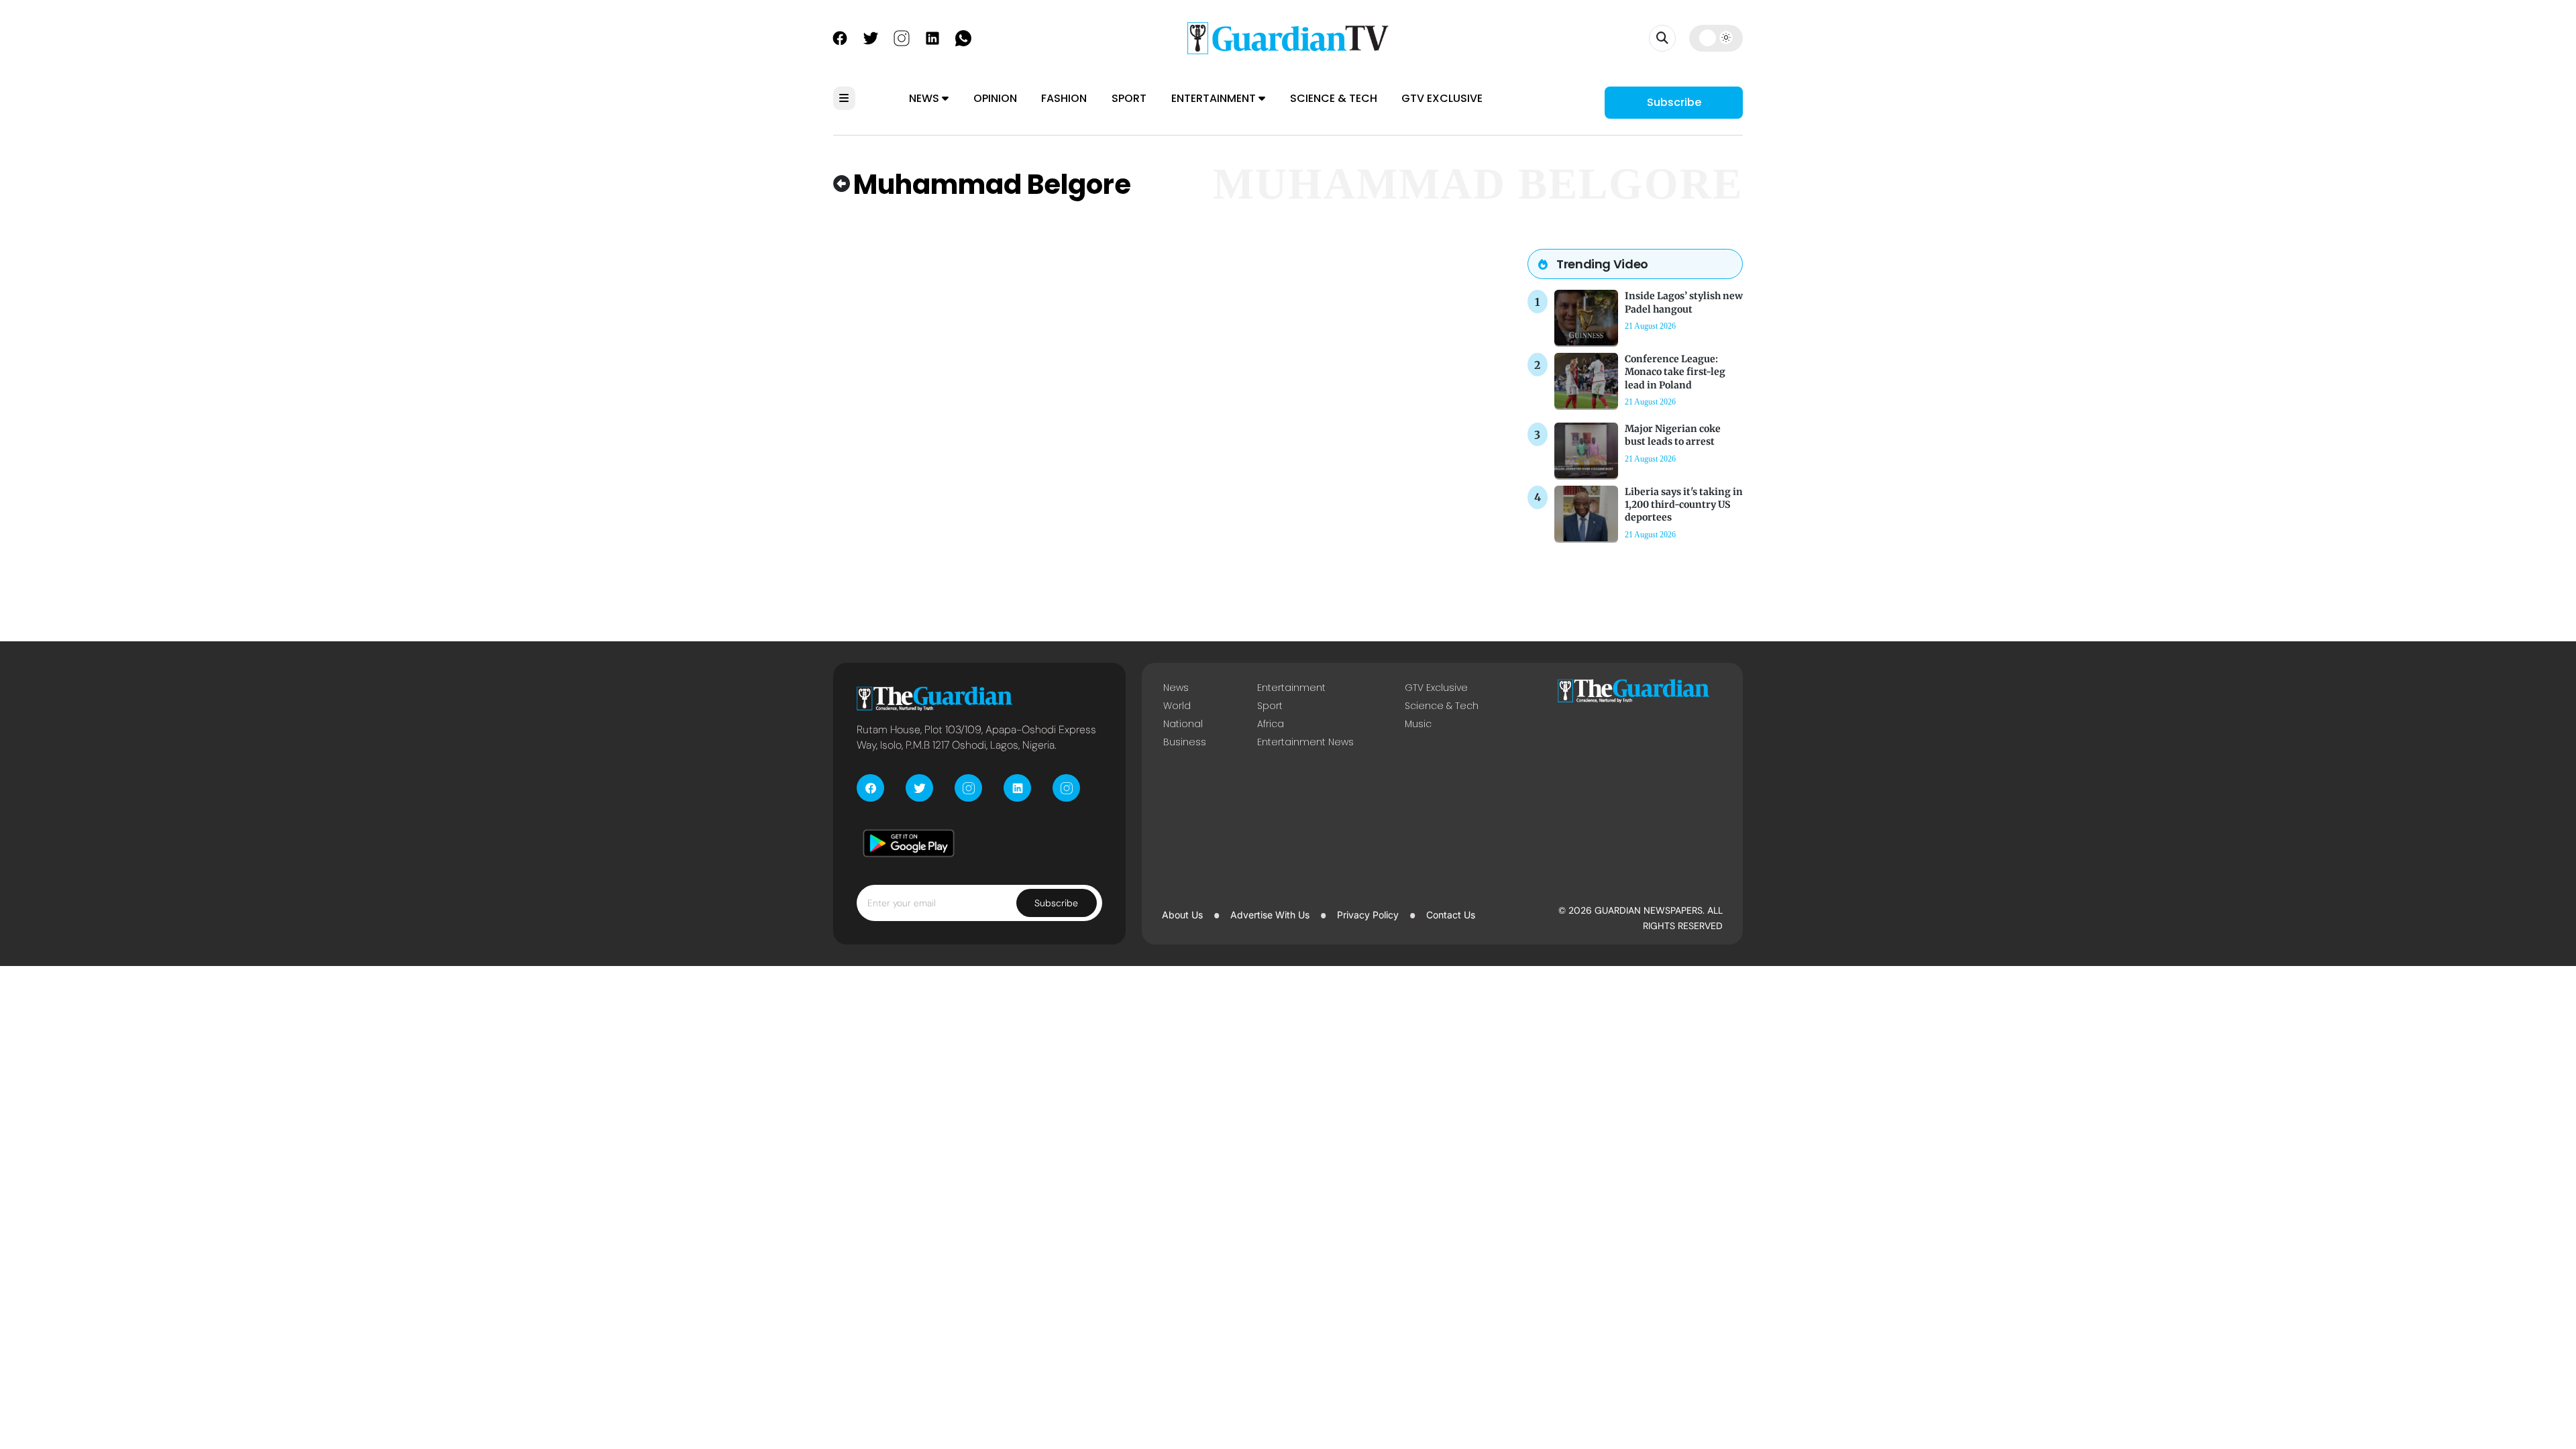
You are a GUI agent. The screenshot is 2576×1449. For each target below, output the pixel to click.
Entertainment (1215, 98)
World (1177, 706)
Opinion (995, 98)
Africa (1271, 724)
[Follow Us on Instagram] (902, 37)
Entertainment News (1305, 742)
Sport (1129, 98)
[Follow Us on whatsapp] (963, 37)
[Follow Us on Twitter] (871, 37)
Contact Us (1451, 915)
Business (1185, 742)
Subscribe (1674, 102)
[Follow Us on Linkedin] (932, 37)
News (925, 98)
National (1183, 724)
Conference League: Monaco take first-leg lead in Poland (1675, 372)
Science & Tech (1334, 98)
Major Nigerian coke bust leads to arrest (1673, 435)
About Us (1182, 915)
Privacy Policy (1368, 915)
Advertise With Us (1270, 915)
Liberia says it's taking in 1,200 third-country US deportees (1684, 504)
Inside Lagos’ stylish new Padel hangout (1684, 302)
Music (1418, 724)
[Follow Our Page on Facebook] (840, 37)
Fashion (1064, 98)
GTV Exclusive (1442, 98)
